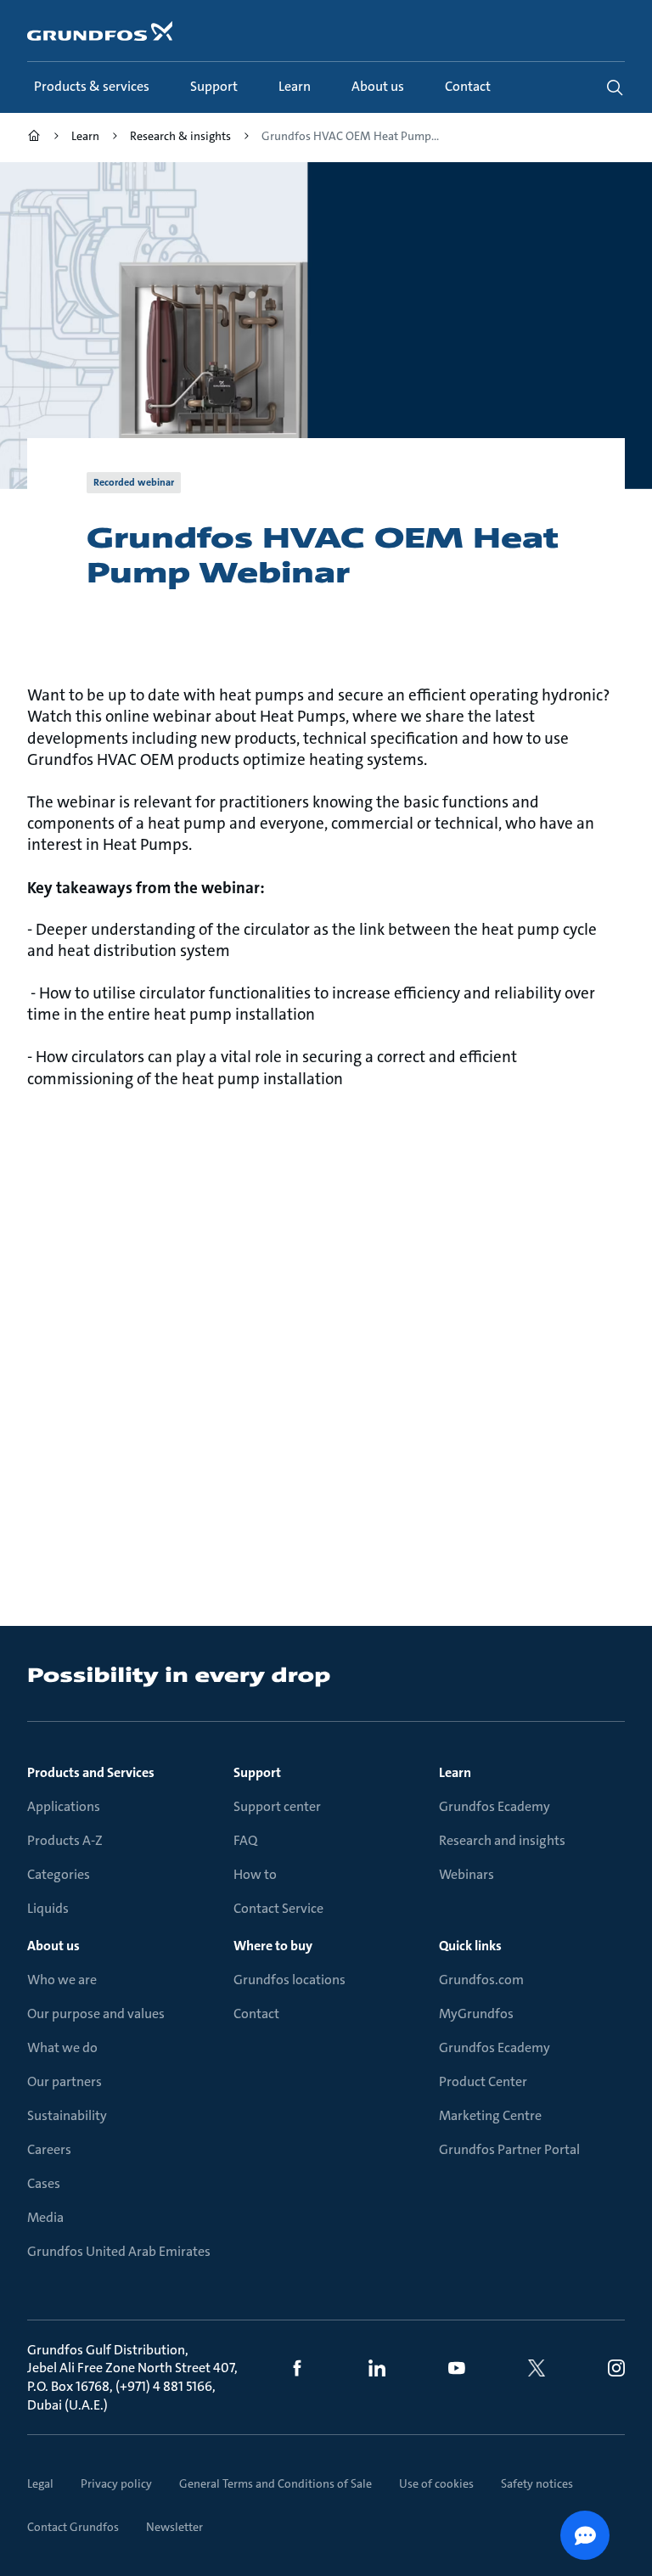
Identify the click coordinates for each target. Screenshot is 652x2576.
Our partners (65, 2081)
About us (53, 1946)
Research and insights (502, 1840)
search (615, 87)
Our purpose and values (96, 2014)
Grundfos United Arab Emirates (119, 2251)
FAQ (245, 1840)
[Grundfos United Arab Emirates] (34, 138)
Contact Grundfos (73, 2527)
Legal (40, 2483)
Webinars (467, 1874)
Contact (256, 2014)
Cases (44, 2183)
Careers (49, 2149)
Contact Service (278, 1908)
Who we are (62, 1980)
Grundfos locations (289, 1980)
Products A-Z (65, 1840)
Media (45, 2217)
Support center (277, 1806)
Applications (64, 1806)
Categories (59, 1874)
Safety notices (537, 2483)
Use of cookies (436, 2483)
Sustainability (67, 2115)
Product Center (483, 2081)
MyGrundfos (476, 2014)
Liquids (48, 1908)
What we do (62, 2047)
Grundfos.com (481, 1980)
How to (255, 1874)
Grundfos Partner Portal (509, 2149)
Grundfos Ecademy (495, 1806)
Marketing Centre (490, 2115)
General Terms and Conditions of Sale (275, 2483)
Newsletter (174, 2527)
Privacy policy (116, 2483)
